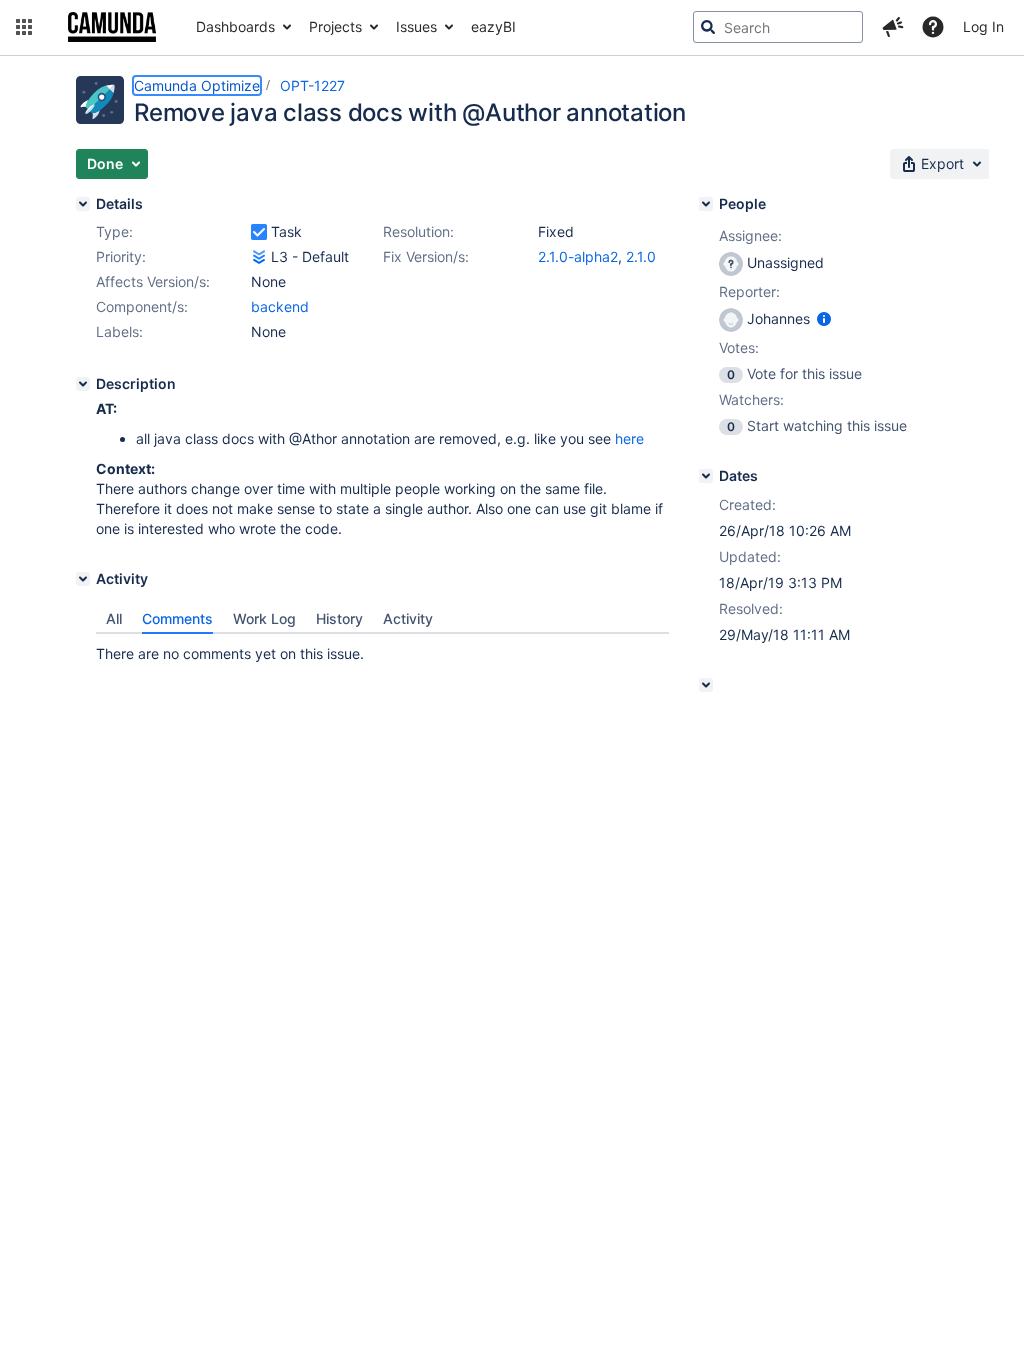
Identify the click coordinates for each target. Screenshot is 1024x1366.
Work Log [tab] (264, 618)
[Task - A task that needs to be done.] (259, 232)
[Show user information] (824, 318)
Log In (983, 26)
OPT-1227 (312, 85)
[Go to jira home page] (112, 27)
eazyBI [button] (493, 26)
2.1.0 (641, 256)
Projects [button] (335, 26)
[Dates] (706, 476)
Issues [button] (416, 26)
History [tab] (339, 618)
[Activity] (83, 579)
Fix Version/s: (426, 256)
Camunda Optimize (197, 85)
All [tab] (114, 618)
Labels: (119, 331)
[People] (706, 204)
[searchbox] (778, 27)
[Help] (933, 27)
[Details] (83, 204)
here (629, 438)
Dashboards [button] (235, 26)
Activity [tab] (408, 618)
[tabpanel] (382, 649)
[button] (24, 27)
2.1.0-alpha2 (578, 256)
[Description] (83, 384)
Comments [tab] (177, 618)
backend (280, 306)
